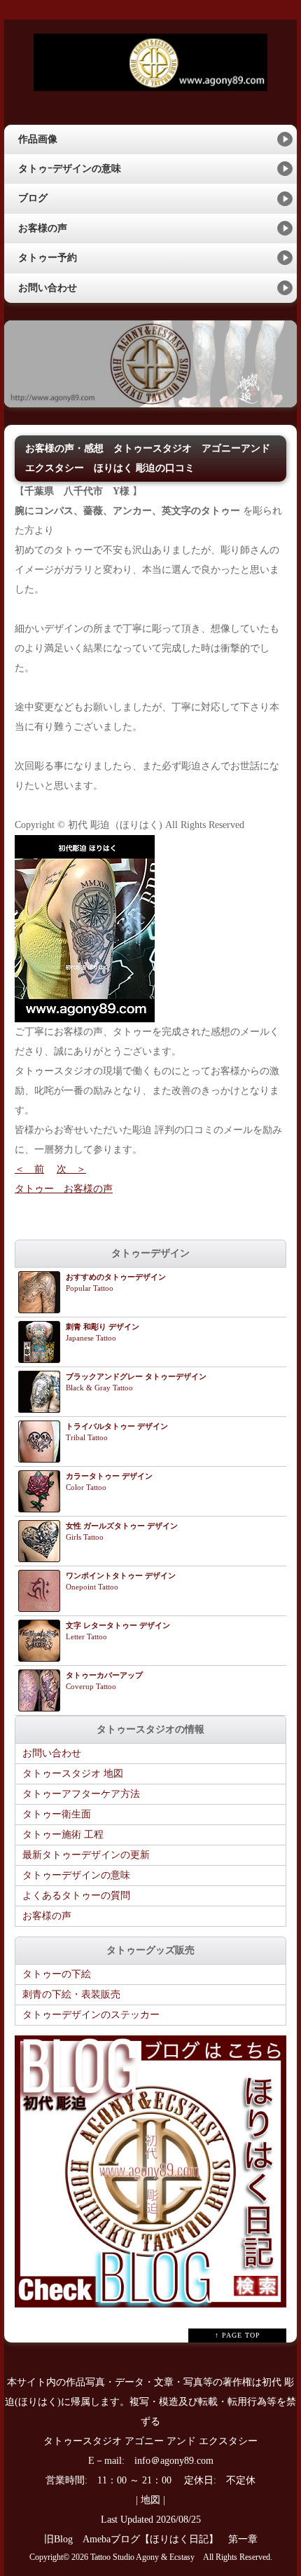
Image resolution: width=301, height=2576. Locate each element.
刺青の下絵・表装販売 (71, 1994)
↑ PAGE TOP (238, 2335)
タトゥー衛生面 (57, 1814)
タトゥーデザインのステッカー (91, 2015)
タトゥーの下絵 (57, 1974)
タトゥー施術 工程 (63, 1835)
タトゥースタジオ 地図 (73, 1774)
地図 (150, 2500)
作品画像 (38, 139)
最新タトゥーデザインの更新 (86, 1855)
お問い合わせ (48, 288)
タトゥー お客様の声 (64, 1189)
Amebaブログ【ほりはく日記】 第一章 (175, 2539)
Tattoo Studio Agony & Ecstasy (142, 2557)
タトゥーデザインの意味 (76, 1875)
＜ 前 (29, 1169)
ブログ (33, 198)
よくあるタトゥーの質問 (76, 1896)
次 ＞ (71, 1169)
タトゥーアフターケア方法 (81, 1794)
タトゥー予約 (48, 258)
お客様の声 (43, 228)
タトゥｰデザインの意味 (70, 169)
